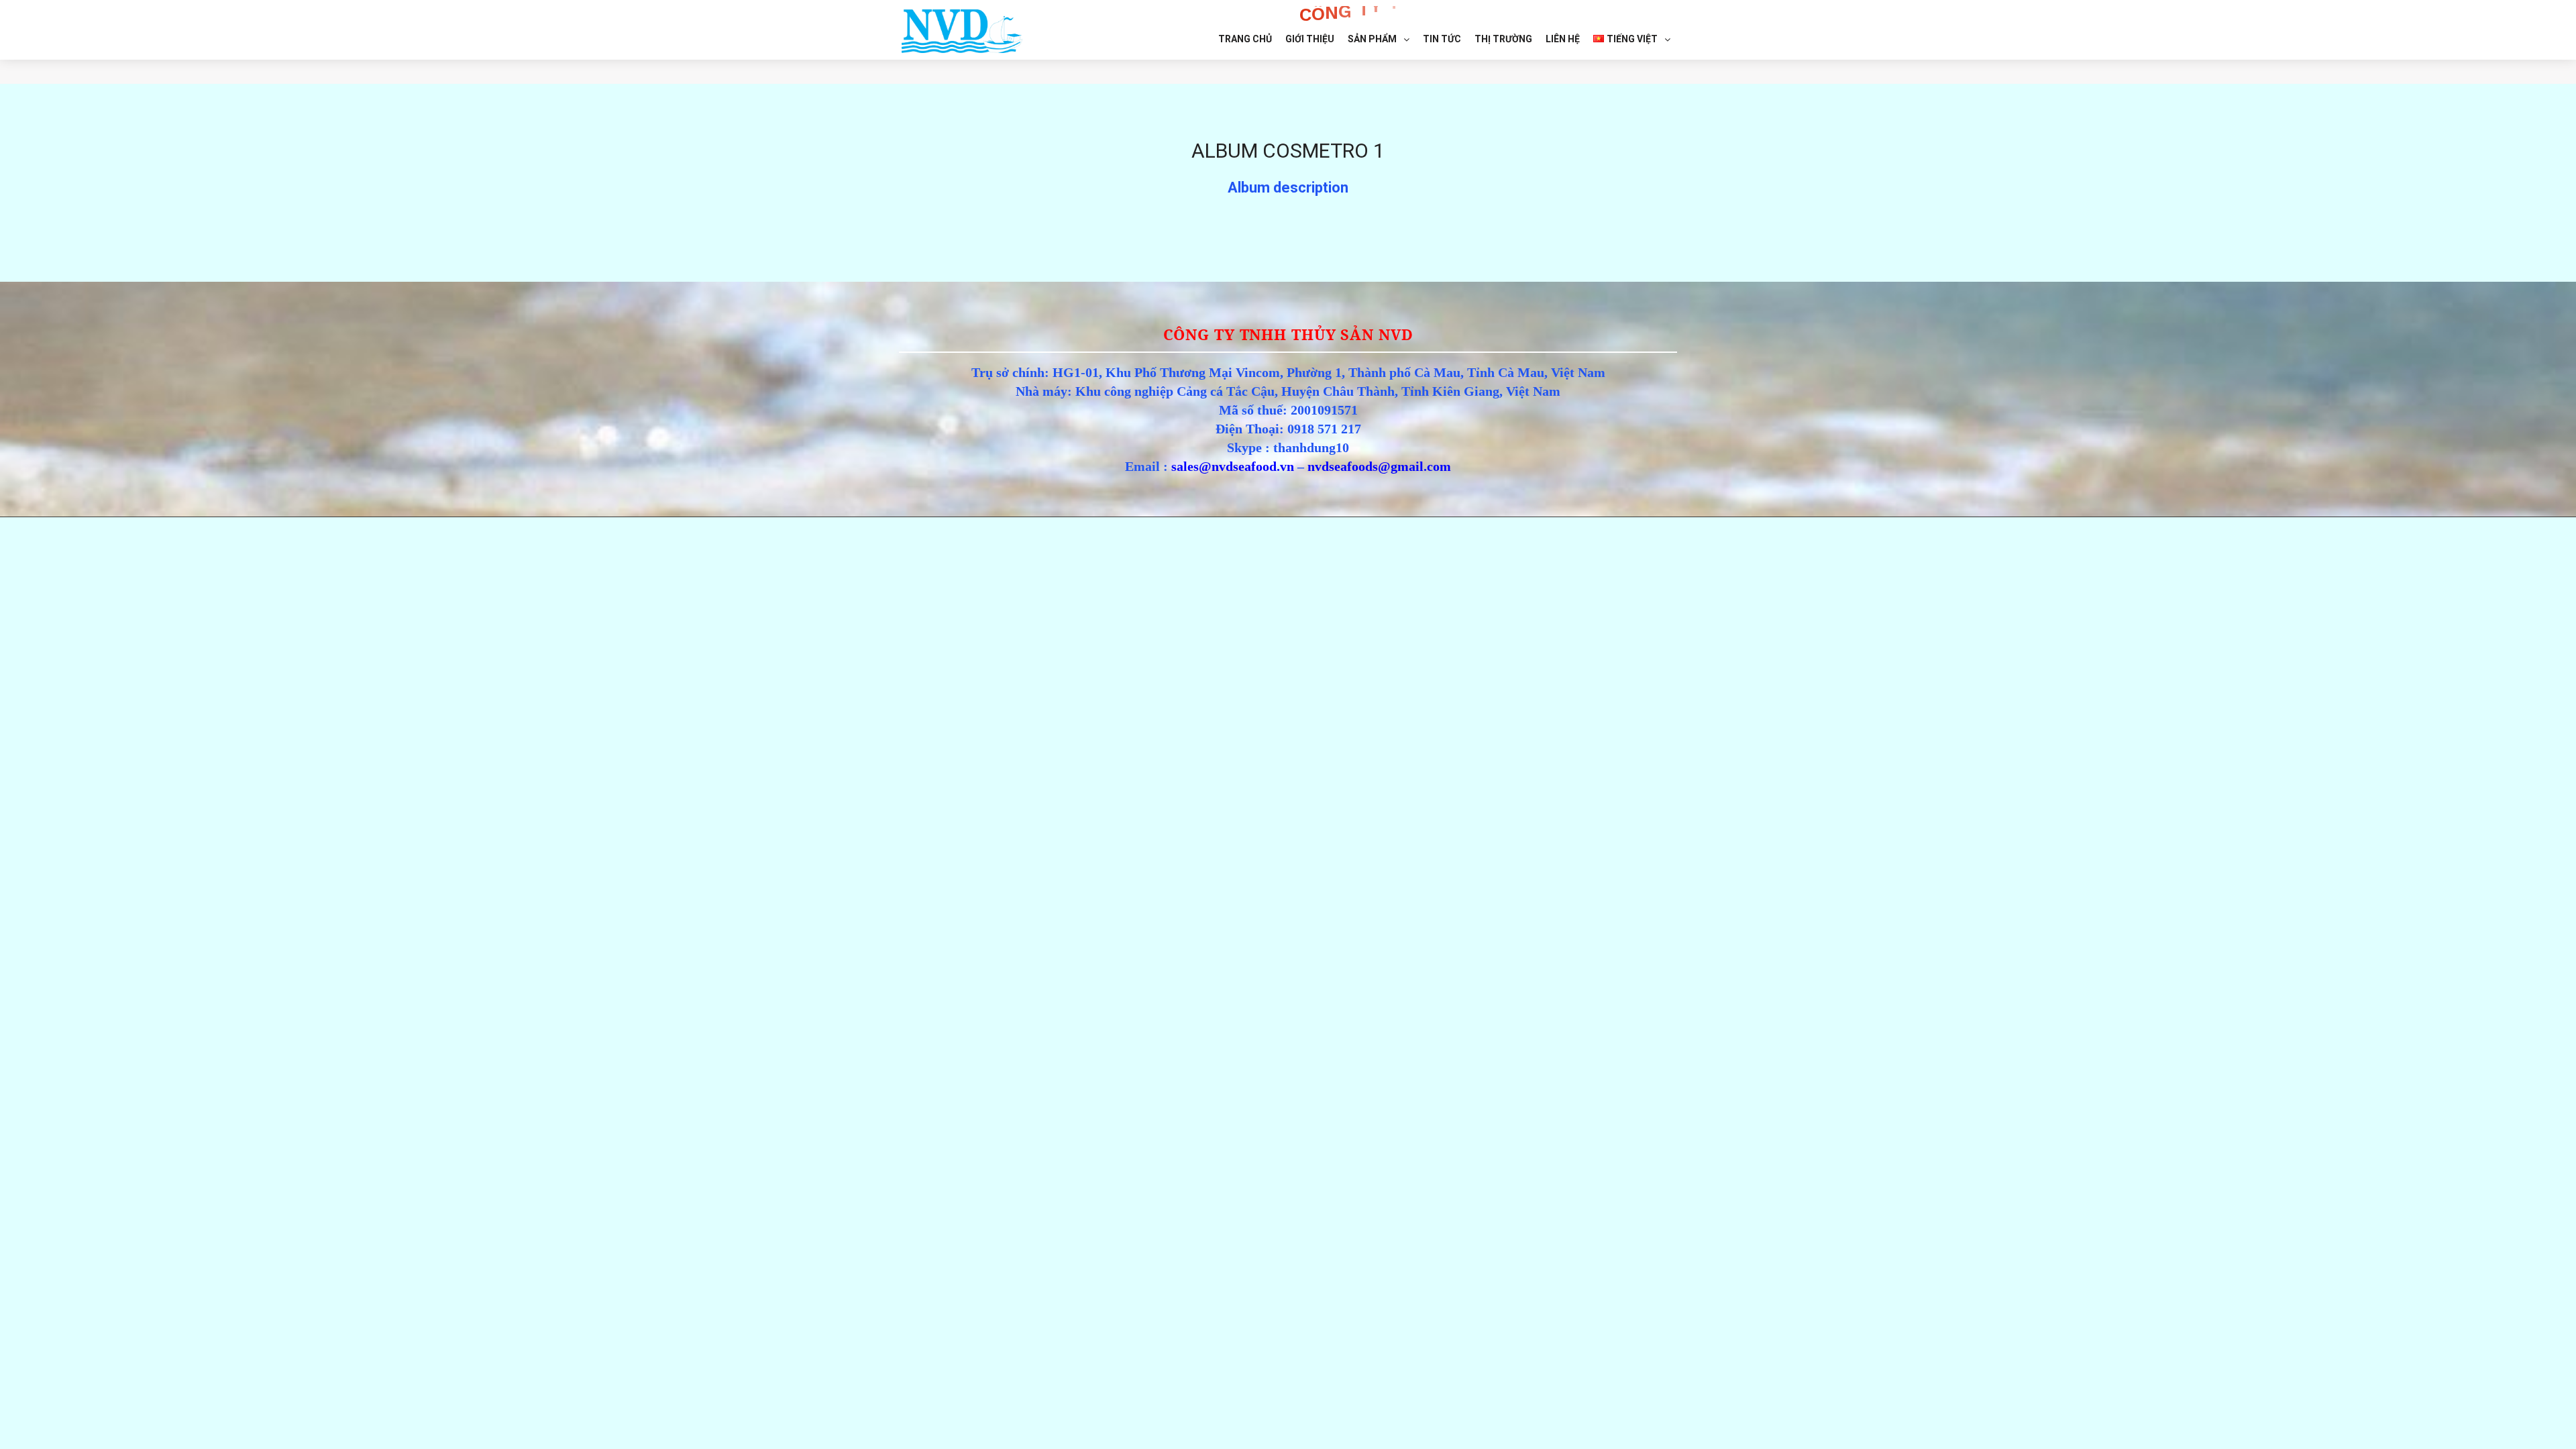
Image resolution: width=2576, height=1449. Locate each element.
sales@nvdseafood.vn (1233, 466)
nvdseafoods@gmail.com (1379, 466)
